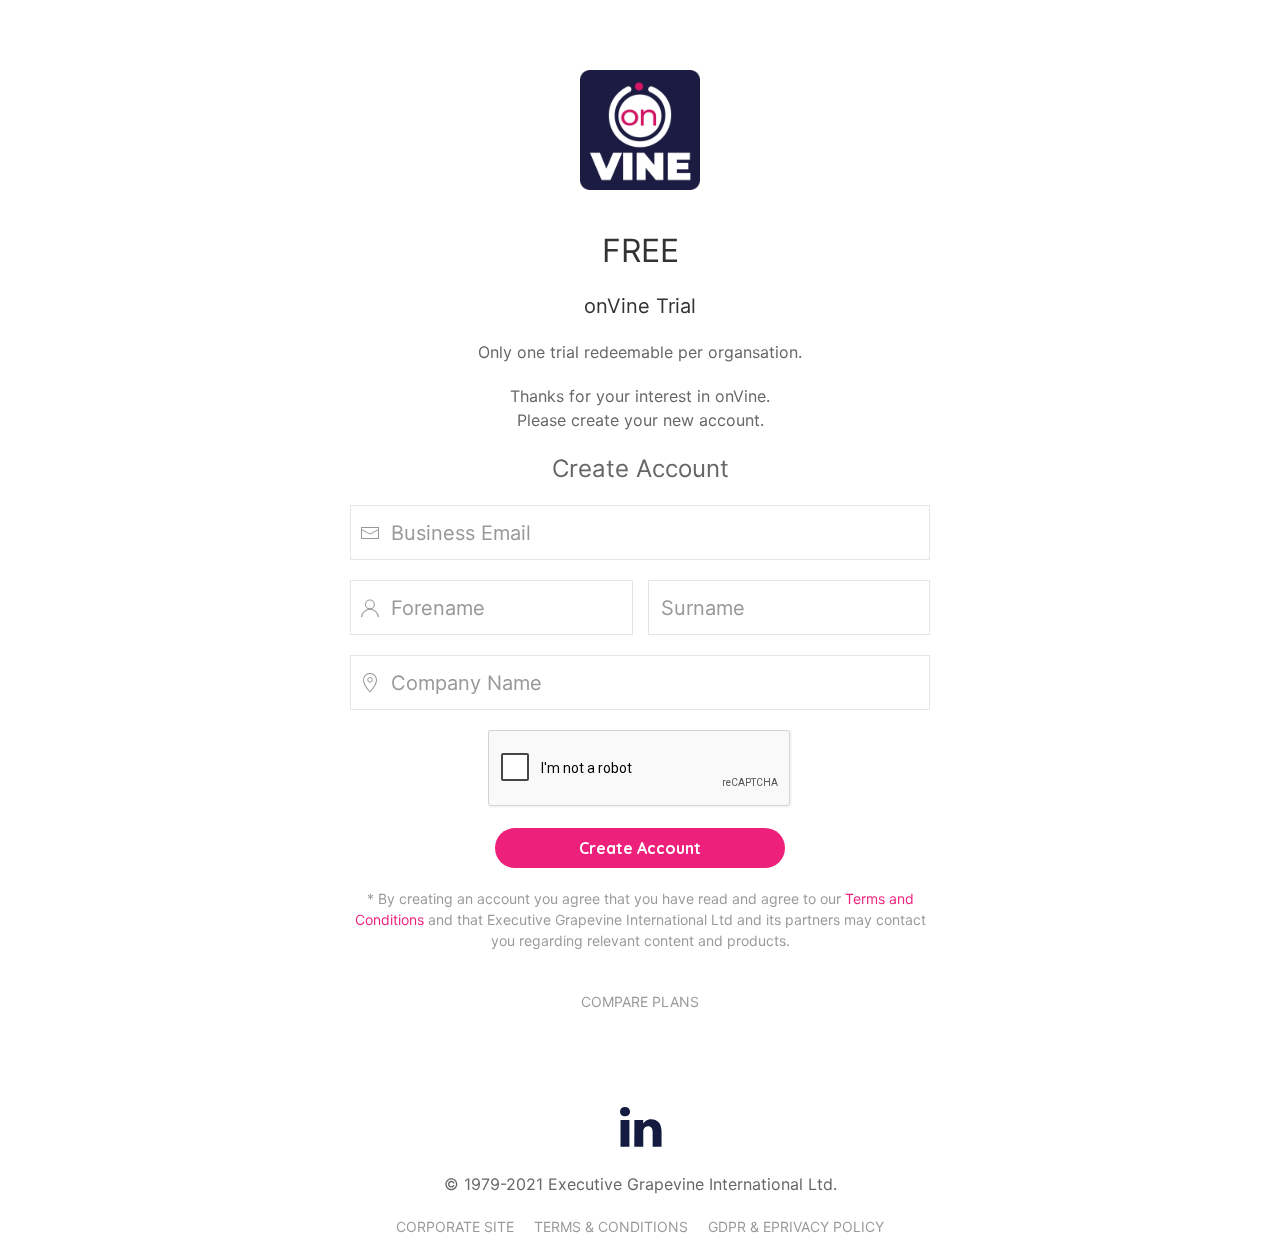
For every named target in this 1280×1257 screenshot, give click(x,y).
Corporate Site (455, 1226)
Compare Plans (640, 1001)
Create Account (640, 848)
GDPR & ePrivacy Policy (796, 1226)
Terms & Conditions (611, 1226)
